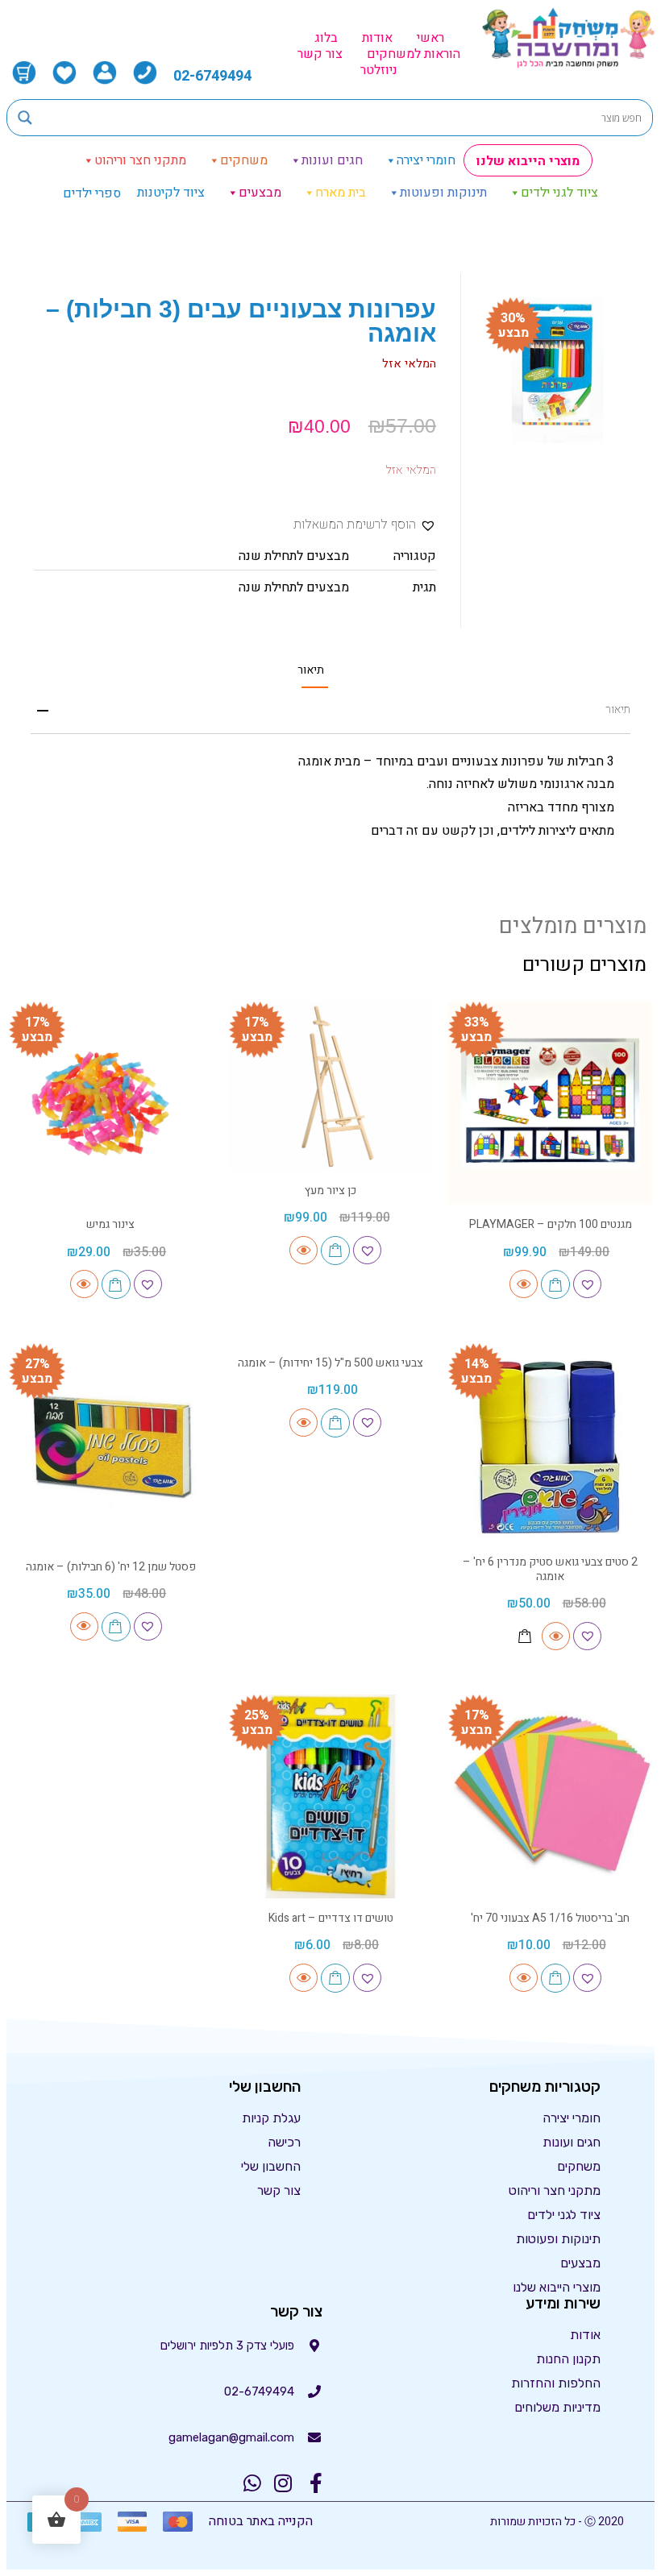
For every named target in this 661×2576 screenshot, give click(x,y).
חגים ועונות (332, 160)
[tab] (311, 670)
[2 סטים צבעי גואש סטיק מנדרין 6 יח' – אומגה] (550, 1445)
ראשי (430, 38)
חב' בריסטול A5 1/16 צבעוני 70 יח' (550, 1918)
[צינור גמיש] (111, 1103)
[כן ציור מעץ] (331, 1086)
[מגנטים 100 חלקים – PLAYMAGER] (550, 1103)
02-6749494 (212, 76)
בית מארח (341, 193)
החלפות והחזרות (556, 2383)
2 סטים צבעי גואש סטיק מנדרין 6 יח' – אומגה (550, 1569)
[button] (365, 525)
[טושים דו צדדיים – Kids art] (331, 1796)
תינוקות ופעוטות (443, 193)
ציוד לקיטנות (171, 193)
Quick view (524, 1284)
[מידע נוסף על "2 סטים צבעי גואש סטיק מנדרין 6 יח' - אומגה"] (524, 1636)
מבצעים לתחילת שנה (294, 556)
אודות (377, 38)
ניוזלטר (379, 70)
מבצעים (260, 193)
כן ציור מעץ (330, 1191)
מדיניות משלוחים (557, 2407)
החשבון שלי (271, 2166)
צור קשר (320, 54)
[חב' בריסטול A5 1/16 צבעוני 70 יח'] (550, 1796)
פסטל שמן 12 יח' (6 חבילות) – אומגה (111, 1567)
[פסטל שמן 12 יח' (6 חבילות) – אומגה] (111, 1445)
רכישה (284, 2142)
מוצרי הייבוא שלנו (528, 161)
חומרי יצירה (426, 160)
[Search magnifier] (25, 118)
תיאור (311, 670)
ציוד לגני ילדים (559, 193)
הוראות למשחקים (414, 54)
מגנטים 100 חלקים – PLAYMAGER (551, 1224)
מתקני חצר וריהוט (140, 160)
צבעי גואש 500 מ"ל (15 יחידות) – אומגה (330, 1363)
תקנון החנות (568, 2359)
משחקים (244, 160)
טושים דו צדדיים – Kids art (331, 1918)
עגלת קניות (271, 2118)
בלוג (326, 38)
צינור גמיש (110, 1224)
